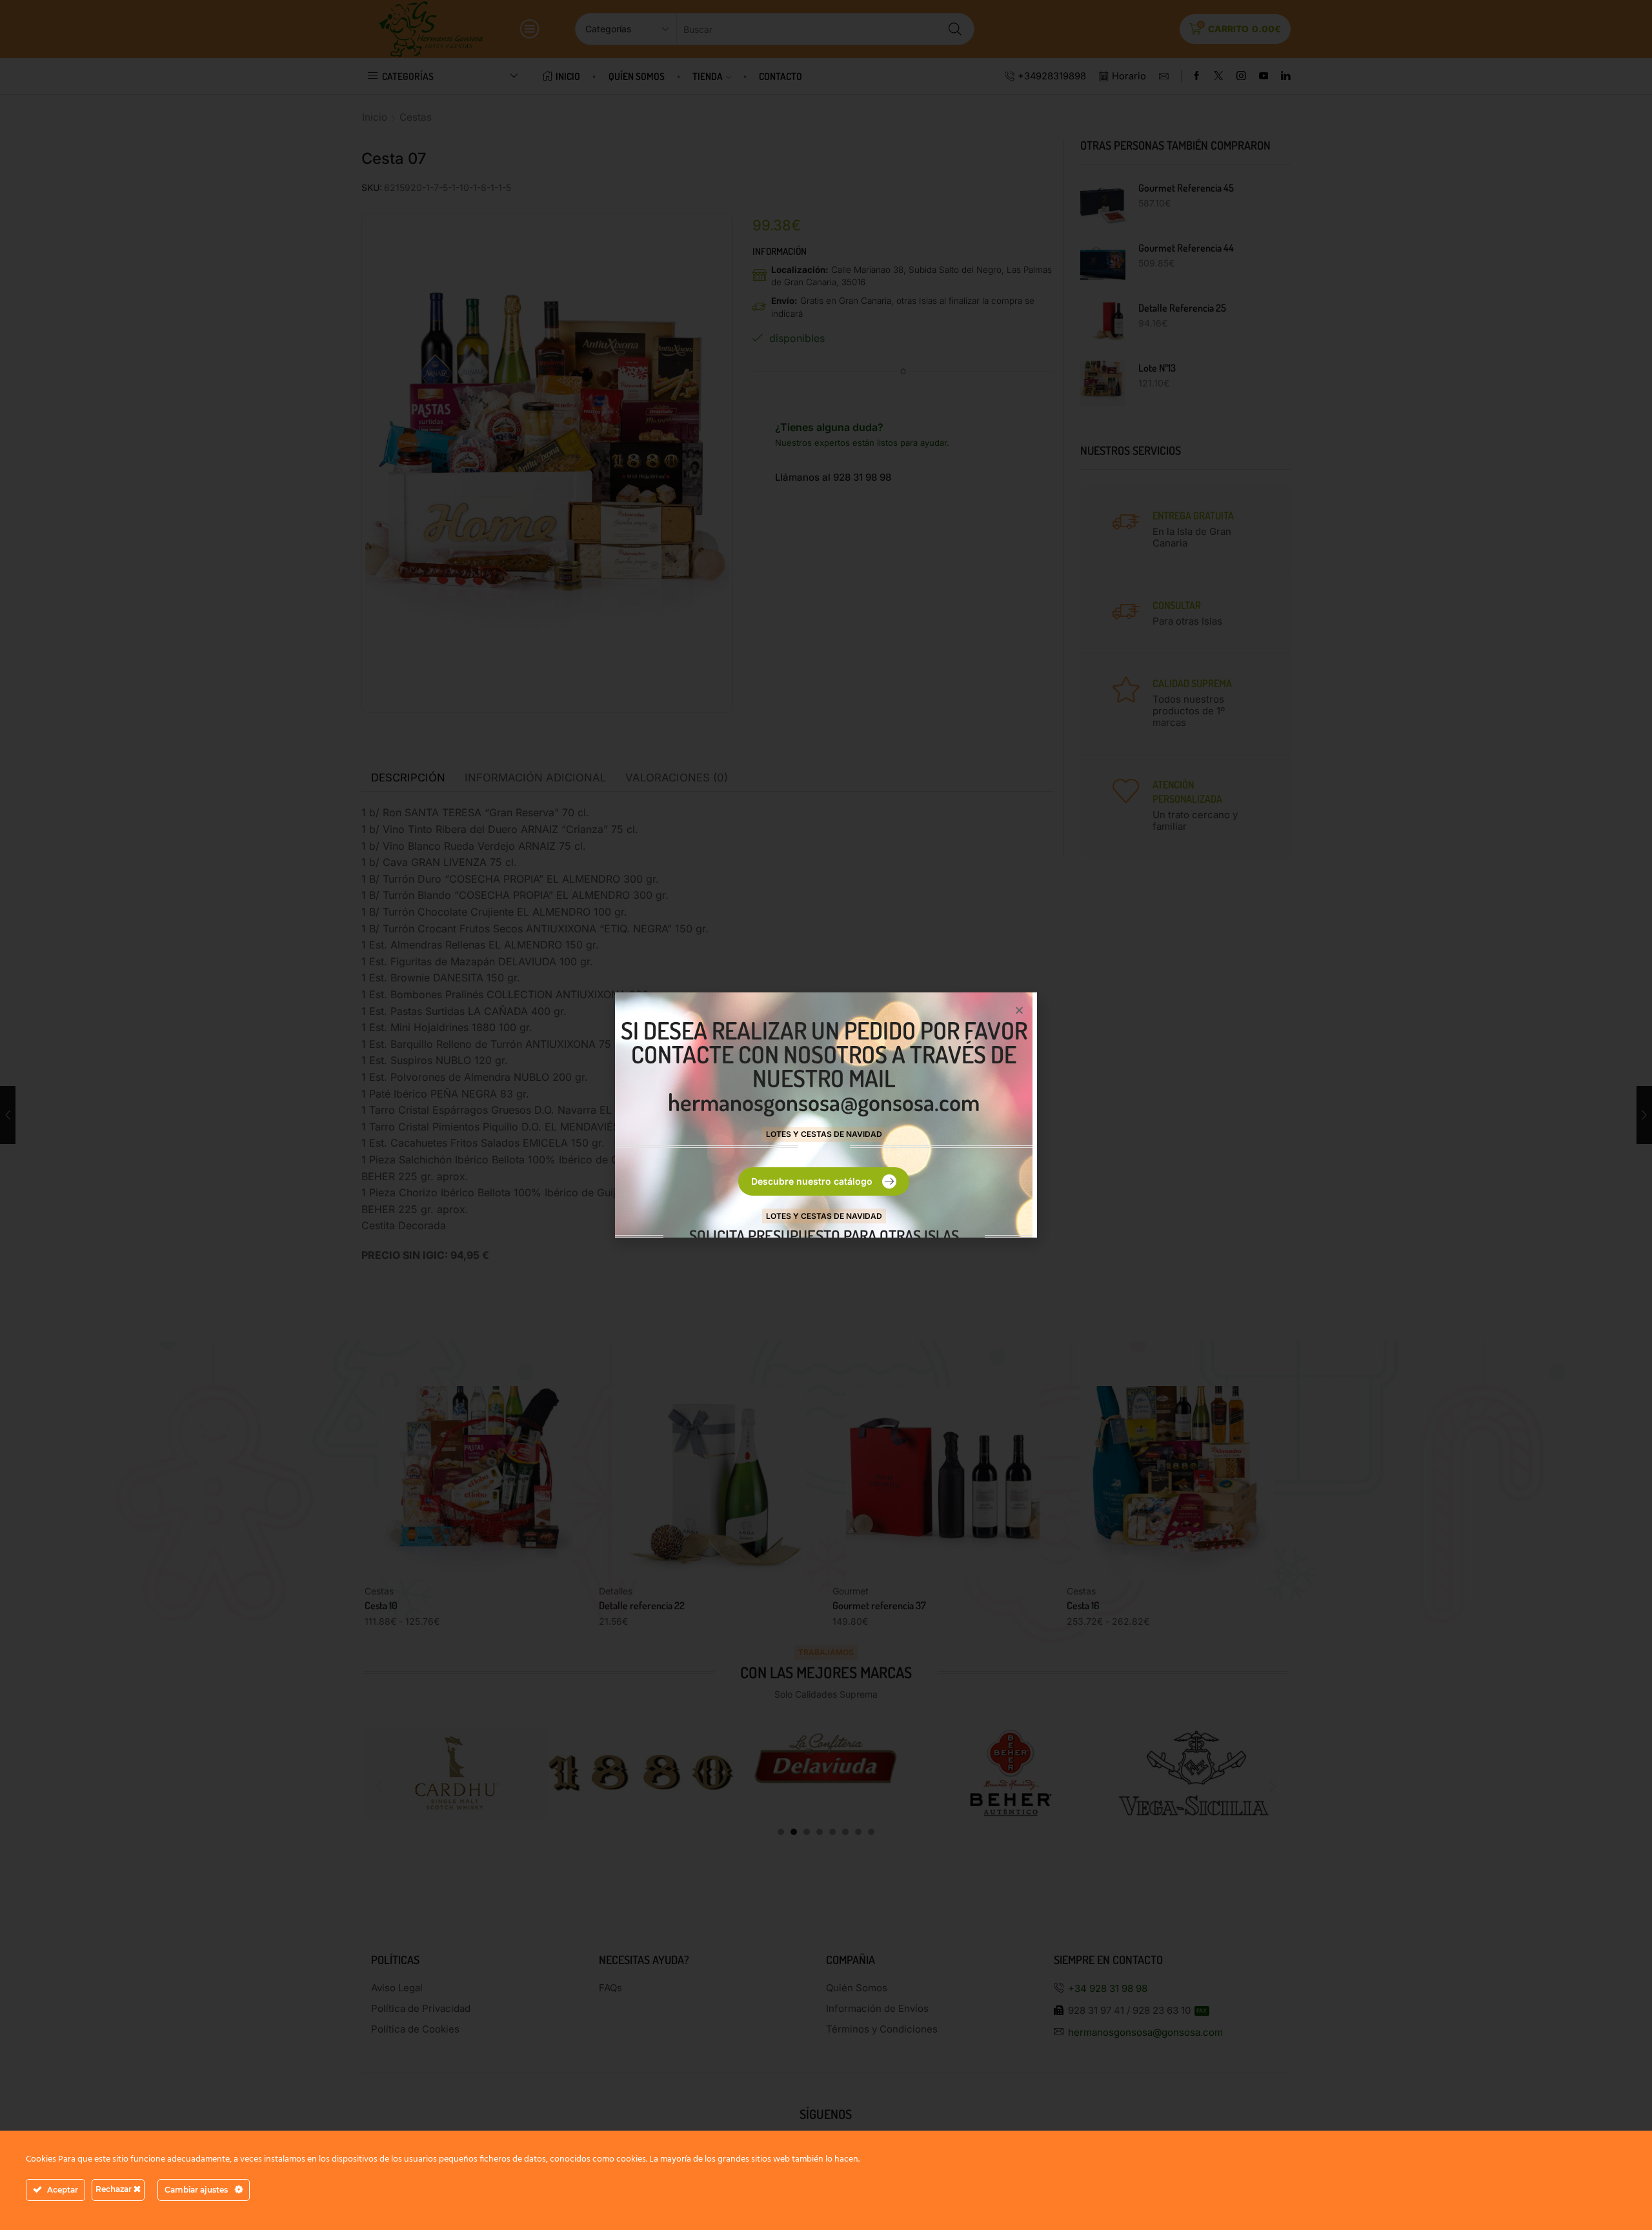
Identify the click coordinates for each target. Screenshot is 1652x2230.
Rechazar (115, 2189)
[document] (826, 1115)
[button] (1019, 1010)
